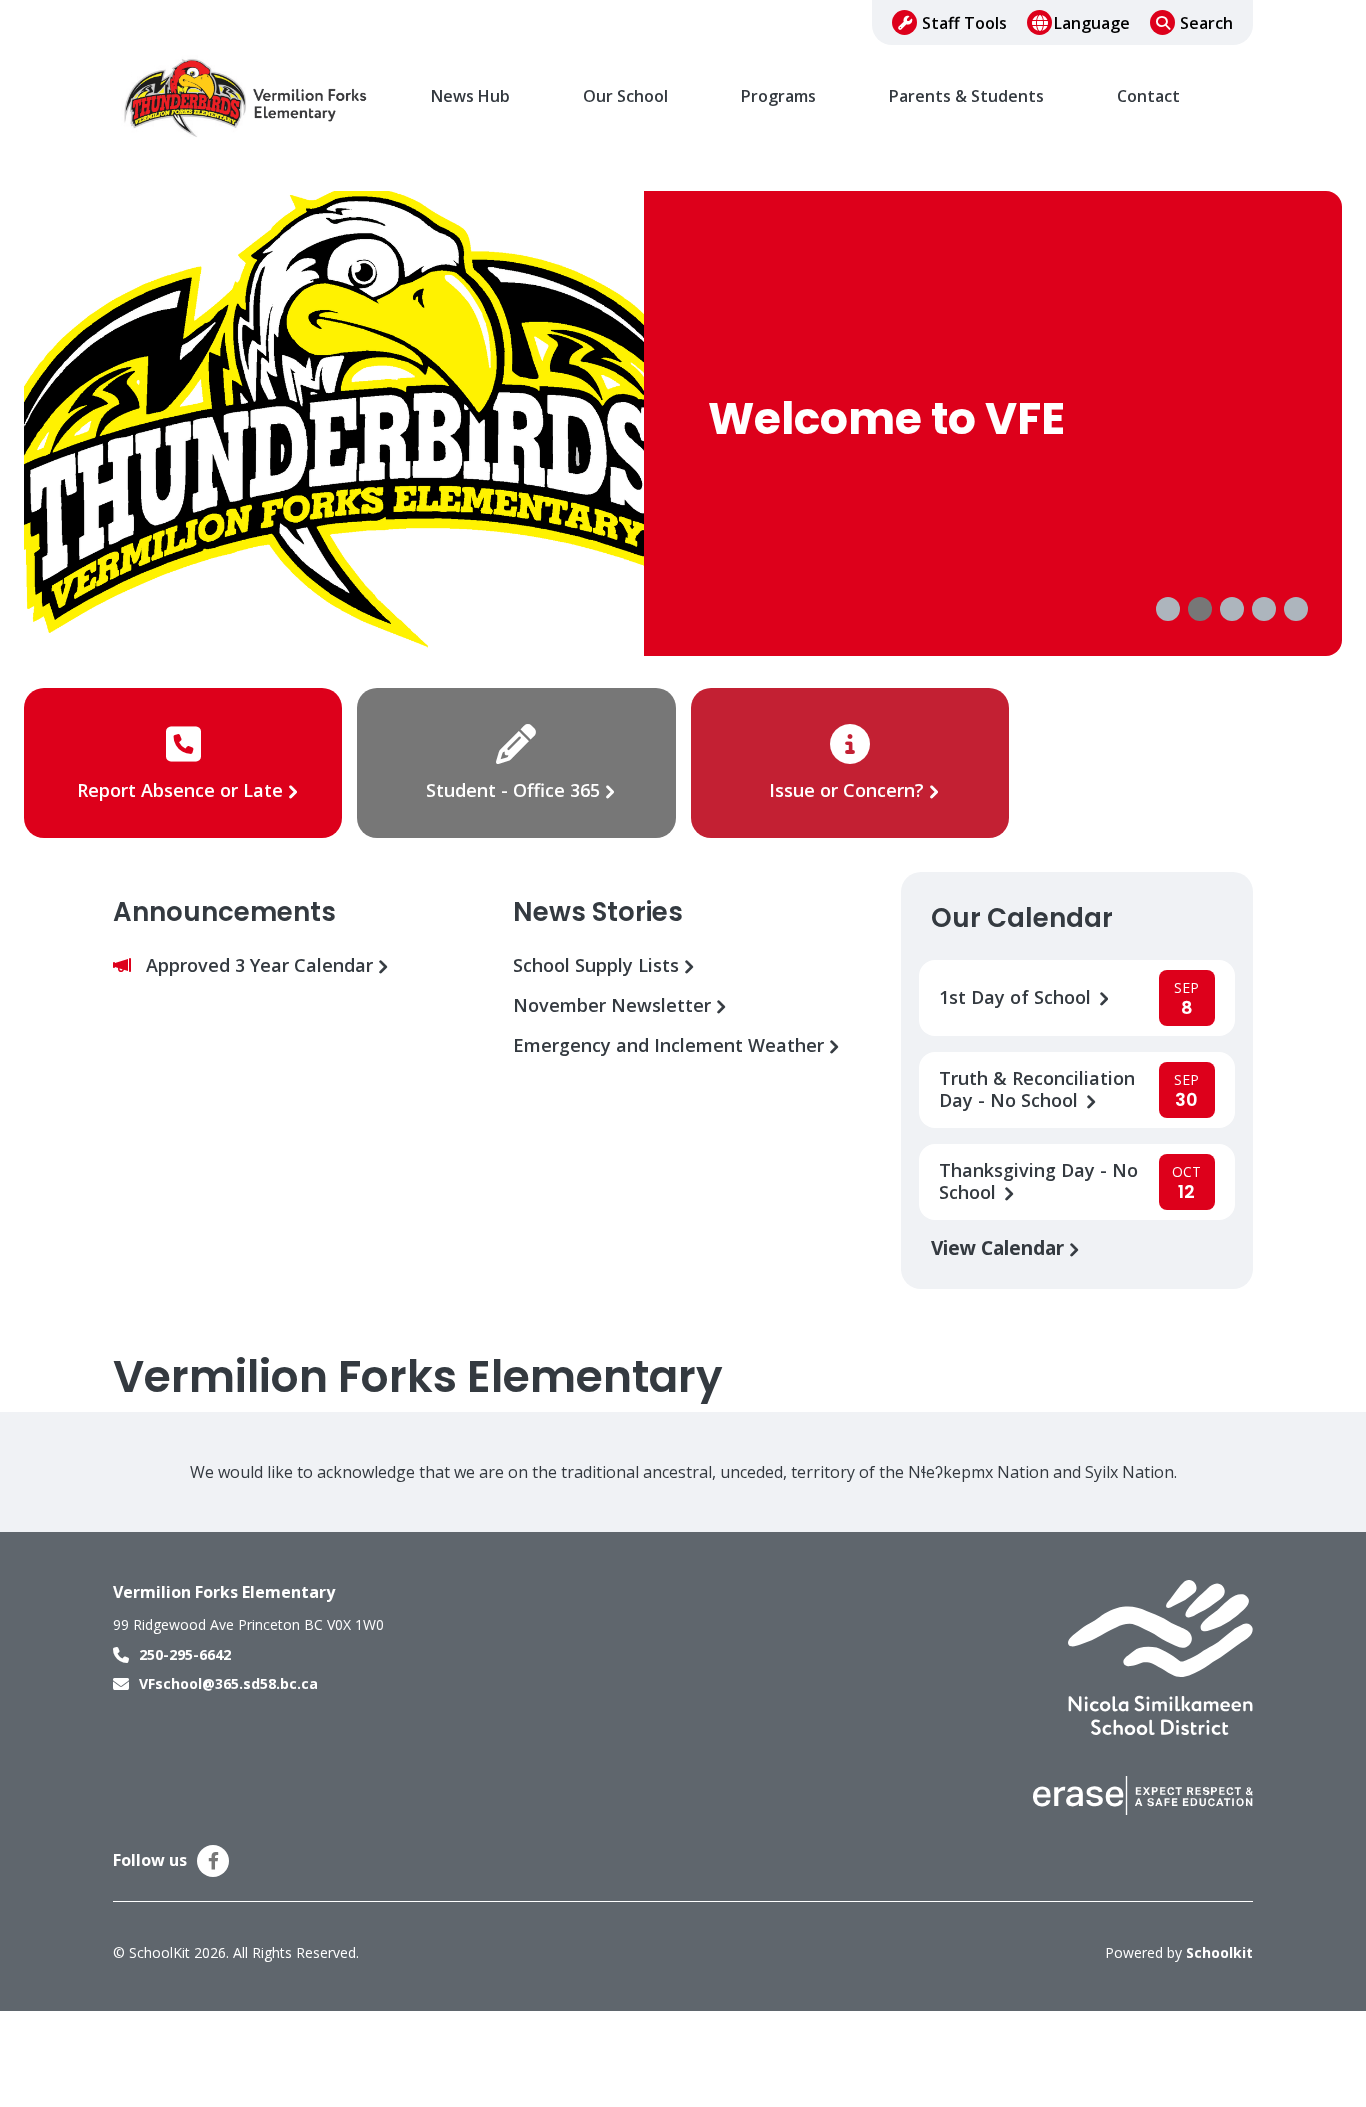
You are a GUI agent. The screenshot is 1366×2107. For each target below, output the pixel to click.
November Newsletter (614, 1005)
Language (1092, 23)
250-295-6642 (185, 1654)
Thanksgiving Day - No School (1038, 1182)
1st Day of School (1017, 997)
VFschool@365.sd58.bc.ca (228, 1683)
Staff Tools (964, 23)
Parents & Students (966, 96)
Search (1206, 23)
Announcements (224, 912)
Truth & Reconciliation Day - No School (1037, 1090)
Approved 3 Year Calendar (262, 965)
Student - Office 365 (513, 790)
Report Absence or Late (182, 790)
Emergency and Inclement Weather (671, 1045)
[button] (1168, 609)
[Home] (248, 97)
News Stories (598, 912)
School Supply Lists (598, 965)
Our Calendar (1022, 918)
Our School (625, 96)
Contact (1148, 96)
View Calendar (1000, 1247)
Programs (778, 96)
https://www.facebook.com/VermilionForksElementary (213, 1861)
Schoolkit (1219, 1952)
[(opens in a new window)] (1160, 1656)
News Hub (470, 96)
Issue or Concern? (846, 790)
